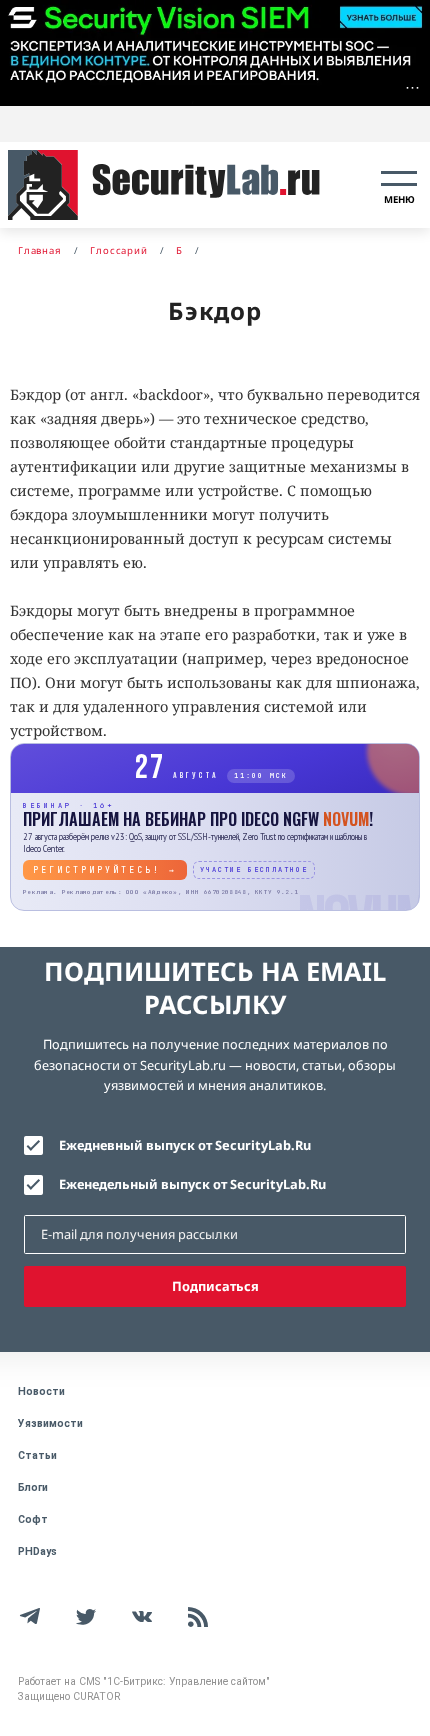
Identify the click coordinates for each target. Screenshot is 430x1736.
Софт (33, 1519)
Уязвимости (50, 1423)
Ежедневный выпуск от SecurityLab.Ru (185, 1145)
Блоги (33, 1487)
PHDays (37, 1551)
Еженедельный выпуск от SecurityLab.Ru (192, 1184)
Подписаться (215, 1286)
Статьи (37, 1455)
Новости (41, 1391)
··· (412, 87)
